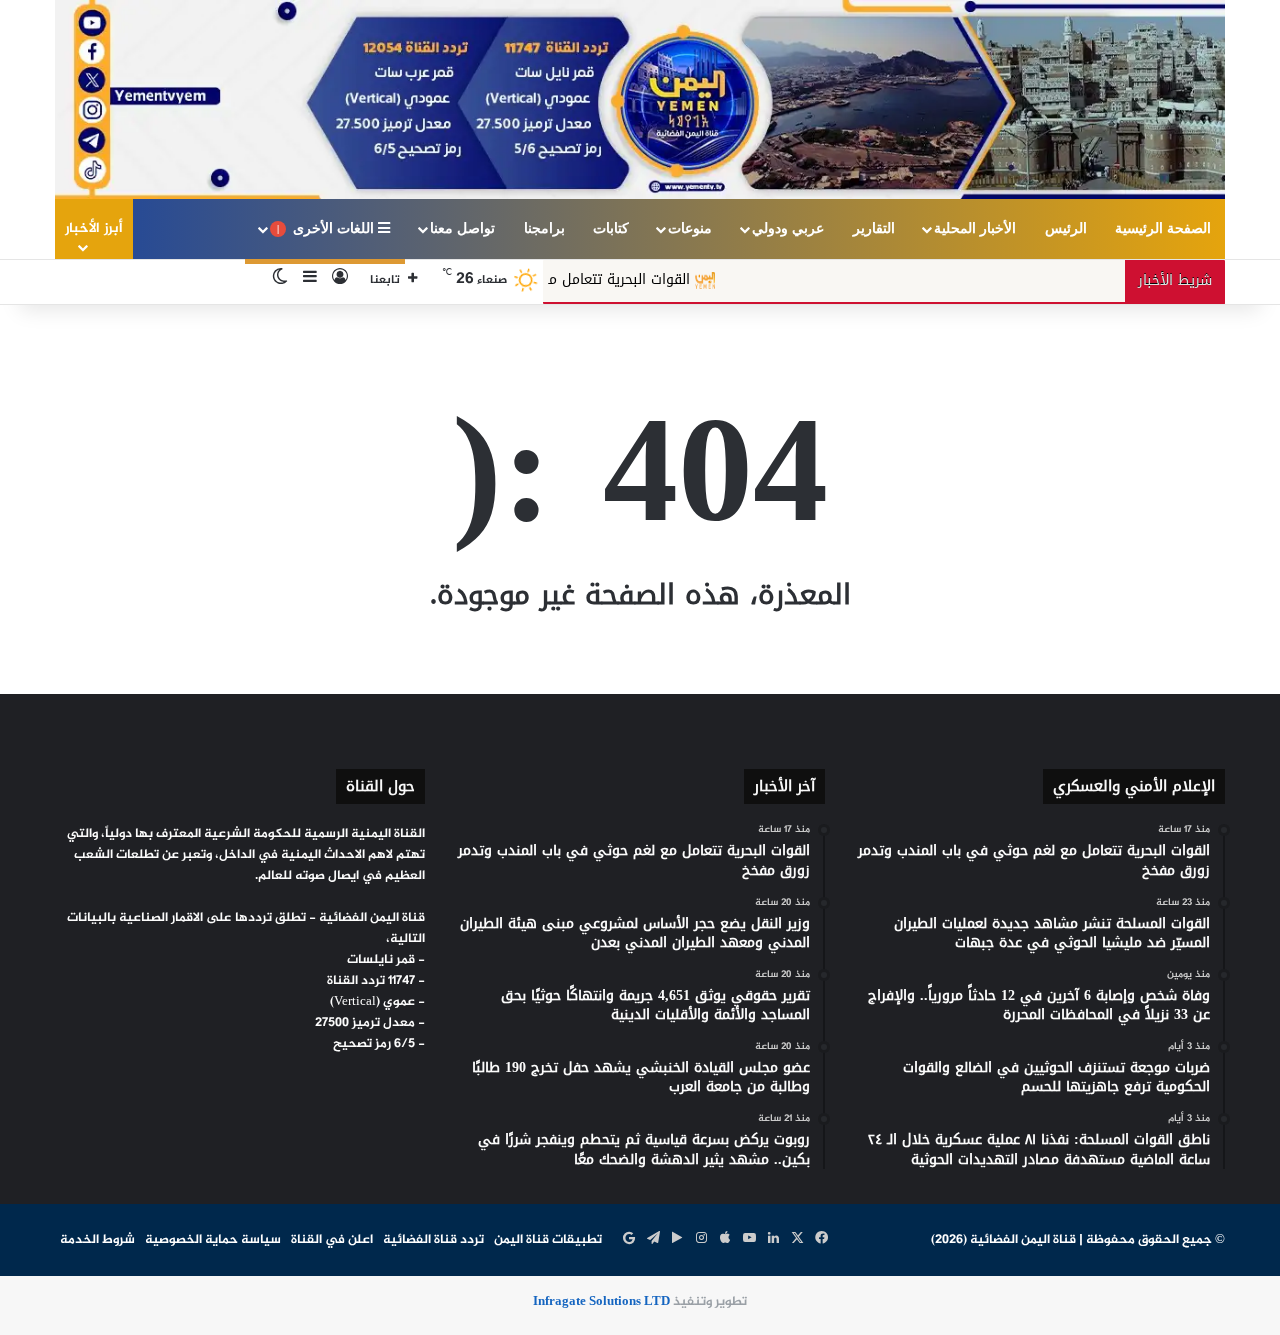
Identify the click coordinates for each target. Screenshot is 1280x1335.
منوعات (690, 228)
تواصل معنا (462, 228)
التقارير (874, 228)
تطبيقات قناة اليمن (548, 1240)
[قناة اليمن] (640, 99)
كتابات (611, 228)
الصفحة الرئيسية (1163, 228)
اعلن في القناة (332, 1240)
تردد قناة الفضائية (433, 1240)
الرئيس (1066, 228)
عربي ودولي (788, 228)
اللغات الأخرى (327, 228)
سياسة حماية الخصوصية (213, 1240)
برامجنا (544, 228)
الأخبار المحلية (975, 228)
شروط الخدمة (97, 1240)
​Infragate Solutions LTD (601, 1302)
